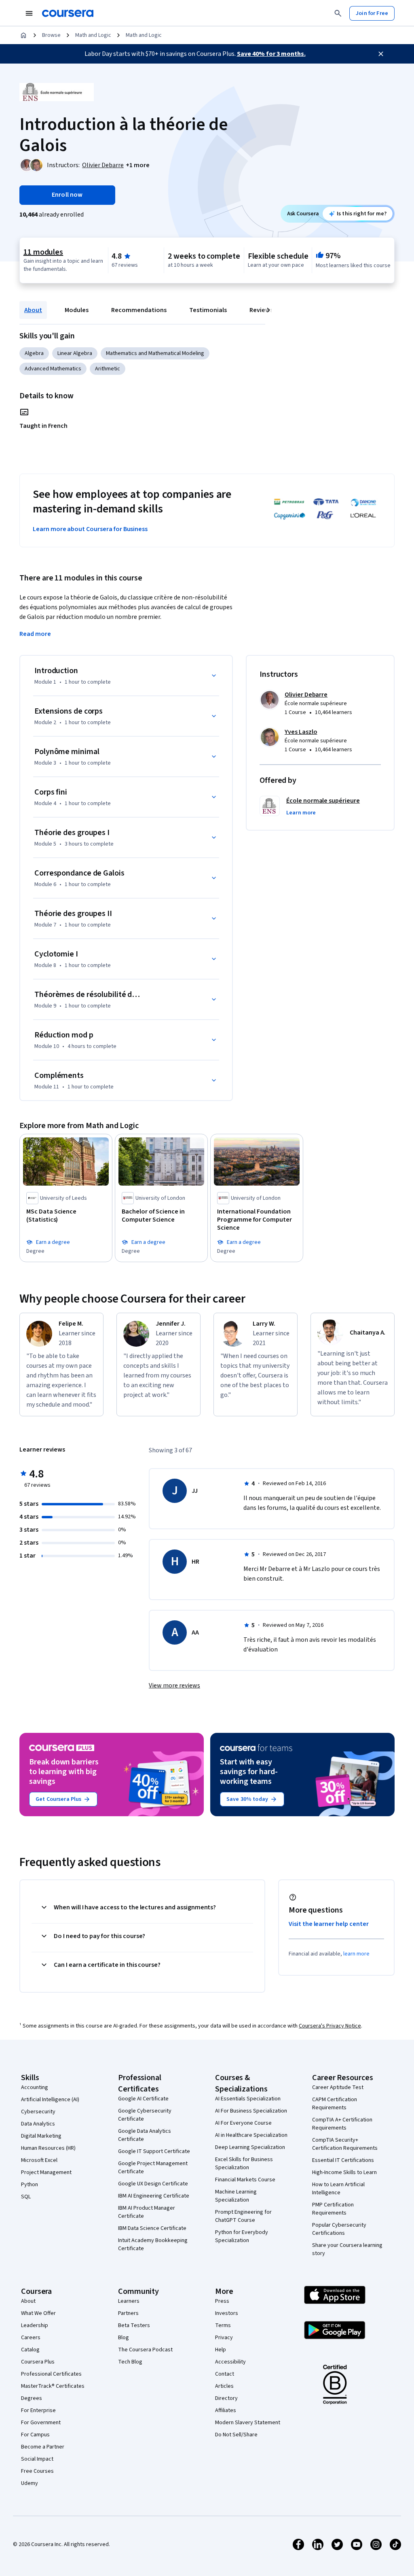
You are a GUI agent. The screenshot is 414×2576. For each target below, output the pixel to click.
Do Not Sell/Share (236, 2435)
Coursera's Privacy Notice (330, 2026)
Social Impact (37, 2459)
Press (222, 2301)
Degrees (32, 2398)
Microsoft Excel (39, 2160)
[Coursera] (68, 13)
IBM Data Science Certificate (152, 2228)
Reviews (261, 310)
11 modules (43, 252)
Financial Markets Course (245, 2180)
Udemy (30, 2483)
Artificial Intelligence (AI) (50, 2100)
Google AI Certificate (143, 2099)
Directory (226, 2398)
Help (221, 2350)
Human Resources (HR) (48, 2148)
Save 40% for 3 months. (271, 54)
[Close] (381, 54)
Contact (225, 2374)
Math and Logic (93, 35)
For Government (41, 2423)
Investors (227, 2313)
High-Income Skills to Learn (344, 2172)
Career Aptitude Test (338, 2087)
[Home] (23, 35)
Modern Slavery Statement (248, 2423)
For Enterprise (38, 2410)
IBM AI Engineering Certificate (154, 2196)
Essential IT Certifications (343, 2160)
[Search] (338, 13)
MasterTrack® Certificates (53, 2386)
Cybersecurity (38, 2112)
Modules (77, 310)
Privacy (224, 2338)
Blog (124, 2338)
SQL (26, 2197)
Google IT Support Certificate (154, 2151)
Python (30, 2185)
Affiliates (226, 2410)
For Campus (35, 2435)
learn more (356, 1954)
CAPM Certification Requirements (335, 2104)
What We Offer (38, 2313)
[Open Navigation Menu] (29, 13)
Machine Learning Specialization (236, 2196)
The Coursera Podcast (145, 2350)
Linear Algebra (75, 353)
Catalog (30, 2350)
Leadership (35, 2325)
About (33, 310)
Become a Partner (43, 2447)
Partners (128, 2313)
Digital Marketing (41, 2136)
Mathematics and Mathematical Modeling (155, 353)
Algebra (34, 353)
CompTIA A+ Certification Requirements (342, 2124)
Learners (129, 2301)
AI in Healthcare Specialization (251, 2135)
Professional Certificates (51, 2374)
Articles (224, 2386)
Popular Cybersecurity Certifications (339, 2229)
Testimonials (208, 310)
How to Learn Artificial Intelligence (338, 2189)
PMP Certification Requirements (333, 2209)
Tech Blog (130, 2362)
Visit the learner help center (329, 1924)
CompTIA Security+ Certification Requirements (345, 2144)
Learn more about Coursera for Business (90, 529)
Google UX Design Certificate (153, 2184)
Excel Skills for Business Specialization (244, 2164)
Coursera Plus (38, 2362)
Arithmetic (108, 369)
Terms (223, 2325)
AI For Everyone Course (243, 2123)
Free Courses (37, 2471)
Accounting (35, 2087)
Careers (31, 2338)
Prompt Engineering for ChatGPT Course (243, 2216)
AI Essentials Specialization (248, 2099)
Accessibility (230, 2362)
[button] (138, 165)
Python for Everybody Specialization (242, 2236)
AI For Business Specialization (251, 2111)
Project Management (46, 2172)
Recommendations (139, 310)
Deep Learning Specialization (250, 2147)
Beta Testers (134, 2325)
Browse (51, 35)
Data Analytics (38, 2124)
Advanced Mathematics (53, 369)
